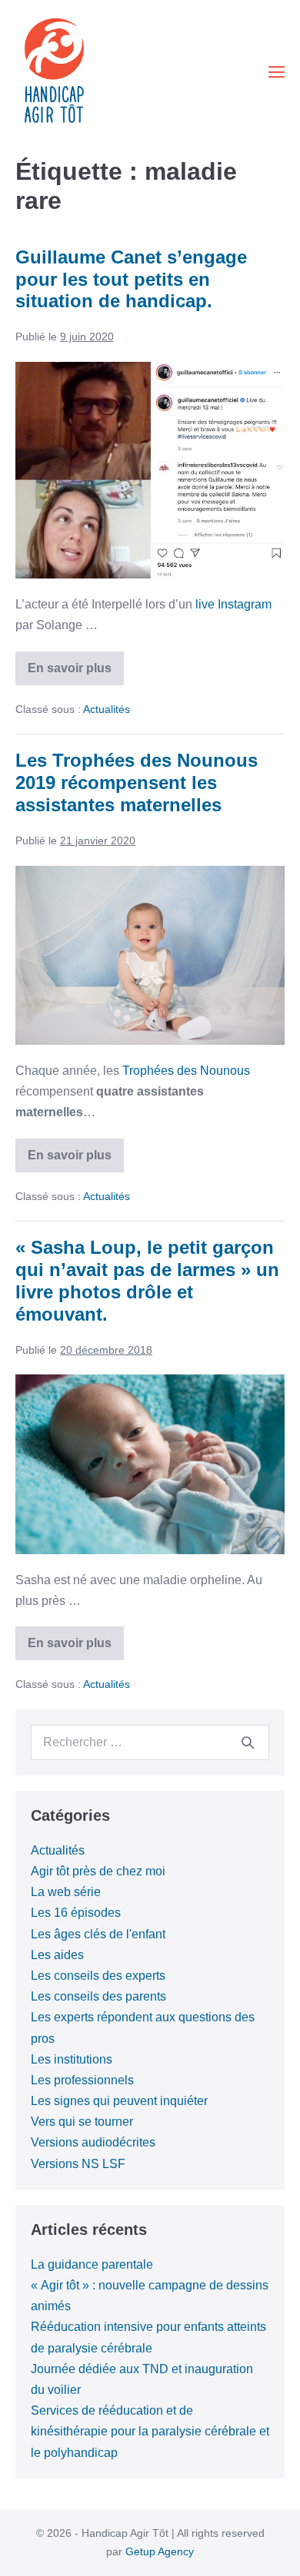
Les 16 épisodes (76, 1913)
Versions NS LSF (78, 2164)
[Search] (248, 1742)
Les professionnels (82, 2080)
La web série (66, 1892)
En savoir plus (76, 673)
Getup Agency (160, 2551)
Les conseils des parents (98, 1996)
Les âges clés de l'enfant (98, 1934)
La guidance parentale (92, 2264)
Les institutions (72, 2059)
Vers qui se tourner (82, 2122)
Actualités (107, 709)
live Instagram (233, 604)
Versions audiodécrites (93, 2142)
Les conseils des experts (98, 1976)
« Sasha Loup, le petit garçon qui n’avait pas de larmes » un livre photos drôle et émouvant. (147, 1280)
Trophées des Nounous (186, 1071)
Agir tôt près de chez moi (98, 1871)
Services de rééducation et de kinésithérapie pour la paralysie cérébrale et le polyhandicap (150, 2431)
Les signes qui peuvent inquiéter (119, 2101)
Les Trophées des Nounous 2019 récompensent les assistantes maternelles (137, 782)
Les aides (57, 1955)
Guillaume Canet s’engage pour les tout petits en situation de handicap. (131, 279)
